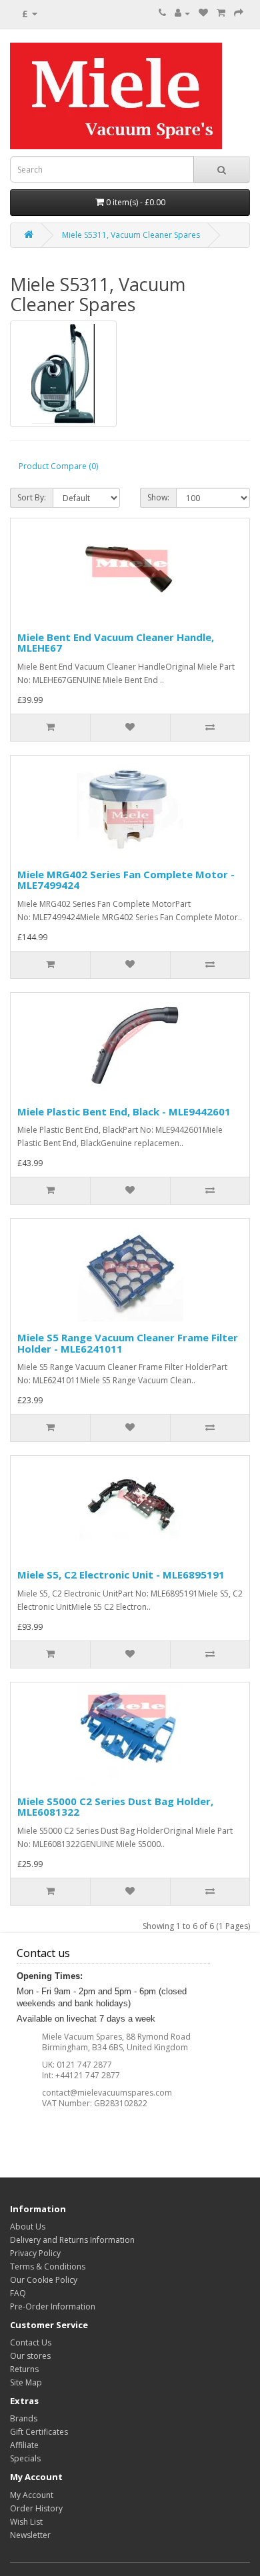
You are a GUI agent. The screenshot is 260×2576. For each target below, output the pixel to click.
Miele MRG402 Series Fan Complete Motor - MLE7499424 (126, 880)
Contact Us (31, 2342)
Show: (158, 497)
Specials (25, 2458)
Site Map (26, 2382)
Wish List (26, 2522)
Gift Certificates (39, 2432)
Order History (36, 2508)
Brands (24, 2418)
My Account (32, 2495)
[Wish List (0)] (203, 13)
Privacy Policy (35, 2253)
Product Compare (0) (58, 466)
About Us (28, 2227)
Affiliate (24, 2445)
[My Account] (182, 13)
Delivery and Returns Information (72, 2240)
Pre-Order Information (53, 2306)
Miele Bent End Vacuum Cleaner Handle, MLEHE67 (116, 643)
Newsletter (30, 2535)
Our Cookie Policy (44, 2280)
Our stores (30, 2356)
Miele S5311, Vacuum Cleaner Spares (131, 235)
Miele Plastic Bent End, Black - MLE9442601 (124, 1111)
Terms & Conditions (48, 2266)
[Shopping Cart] (221, 13)
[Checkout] (239, 13)
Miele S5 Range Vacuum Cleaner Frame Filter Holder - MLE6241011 (128, 1343)
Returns (24, 2369)
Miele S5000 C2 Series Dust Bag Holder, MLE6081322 (115, 1807)
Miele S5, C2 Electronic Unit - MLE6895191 (121, 1575)
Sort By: (32, 497)
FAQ (18, 2293)
